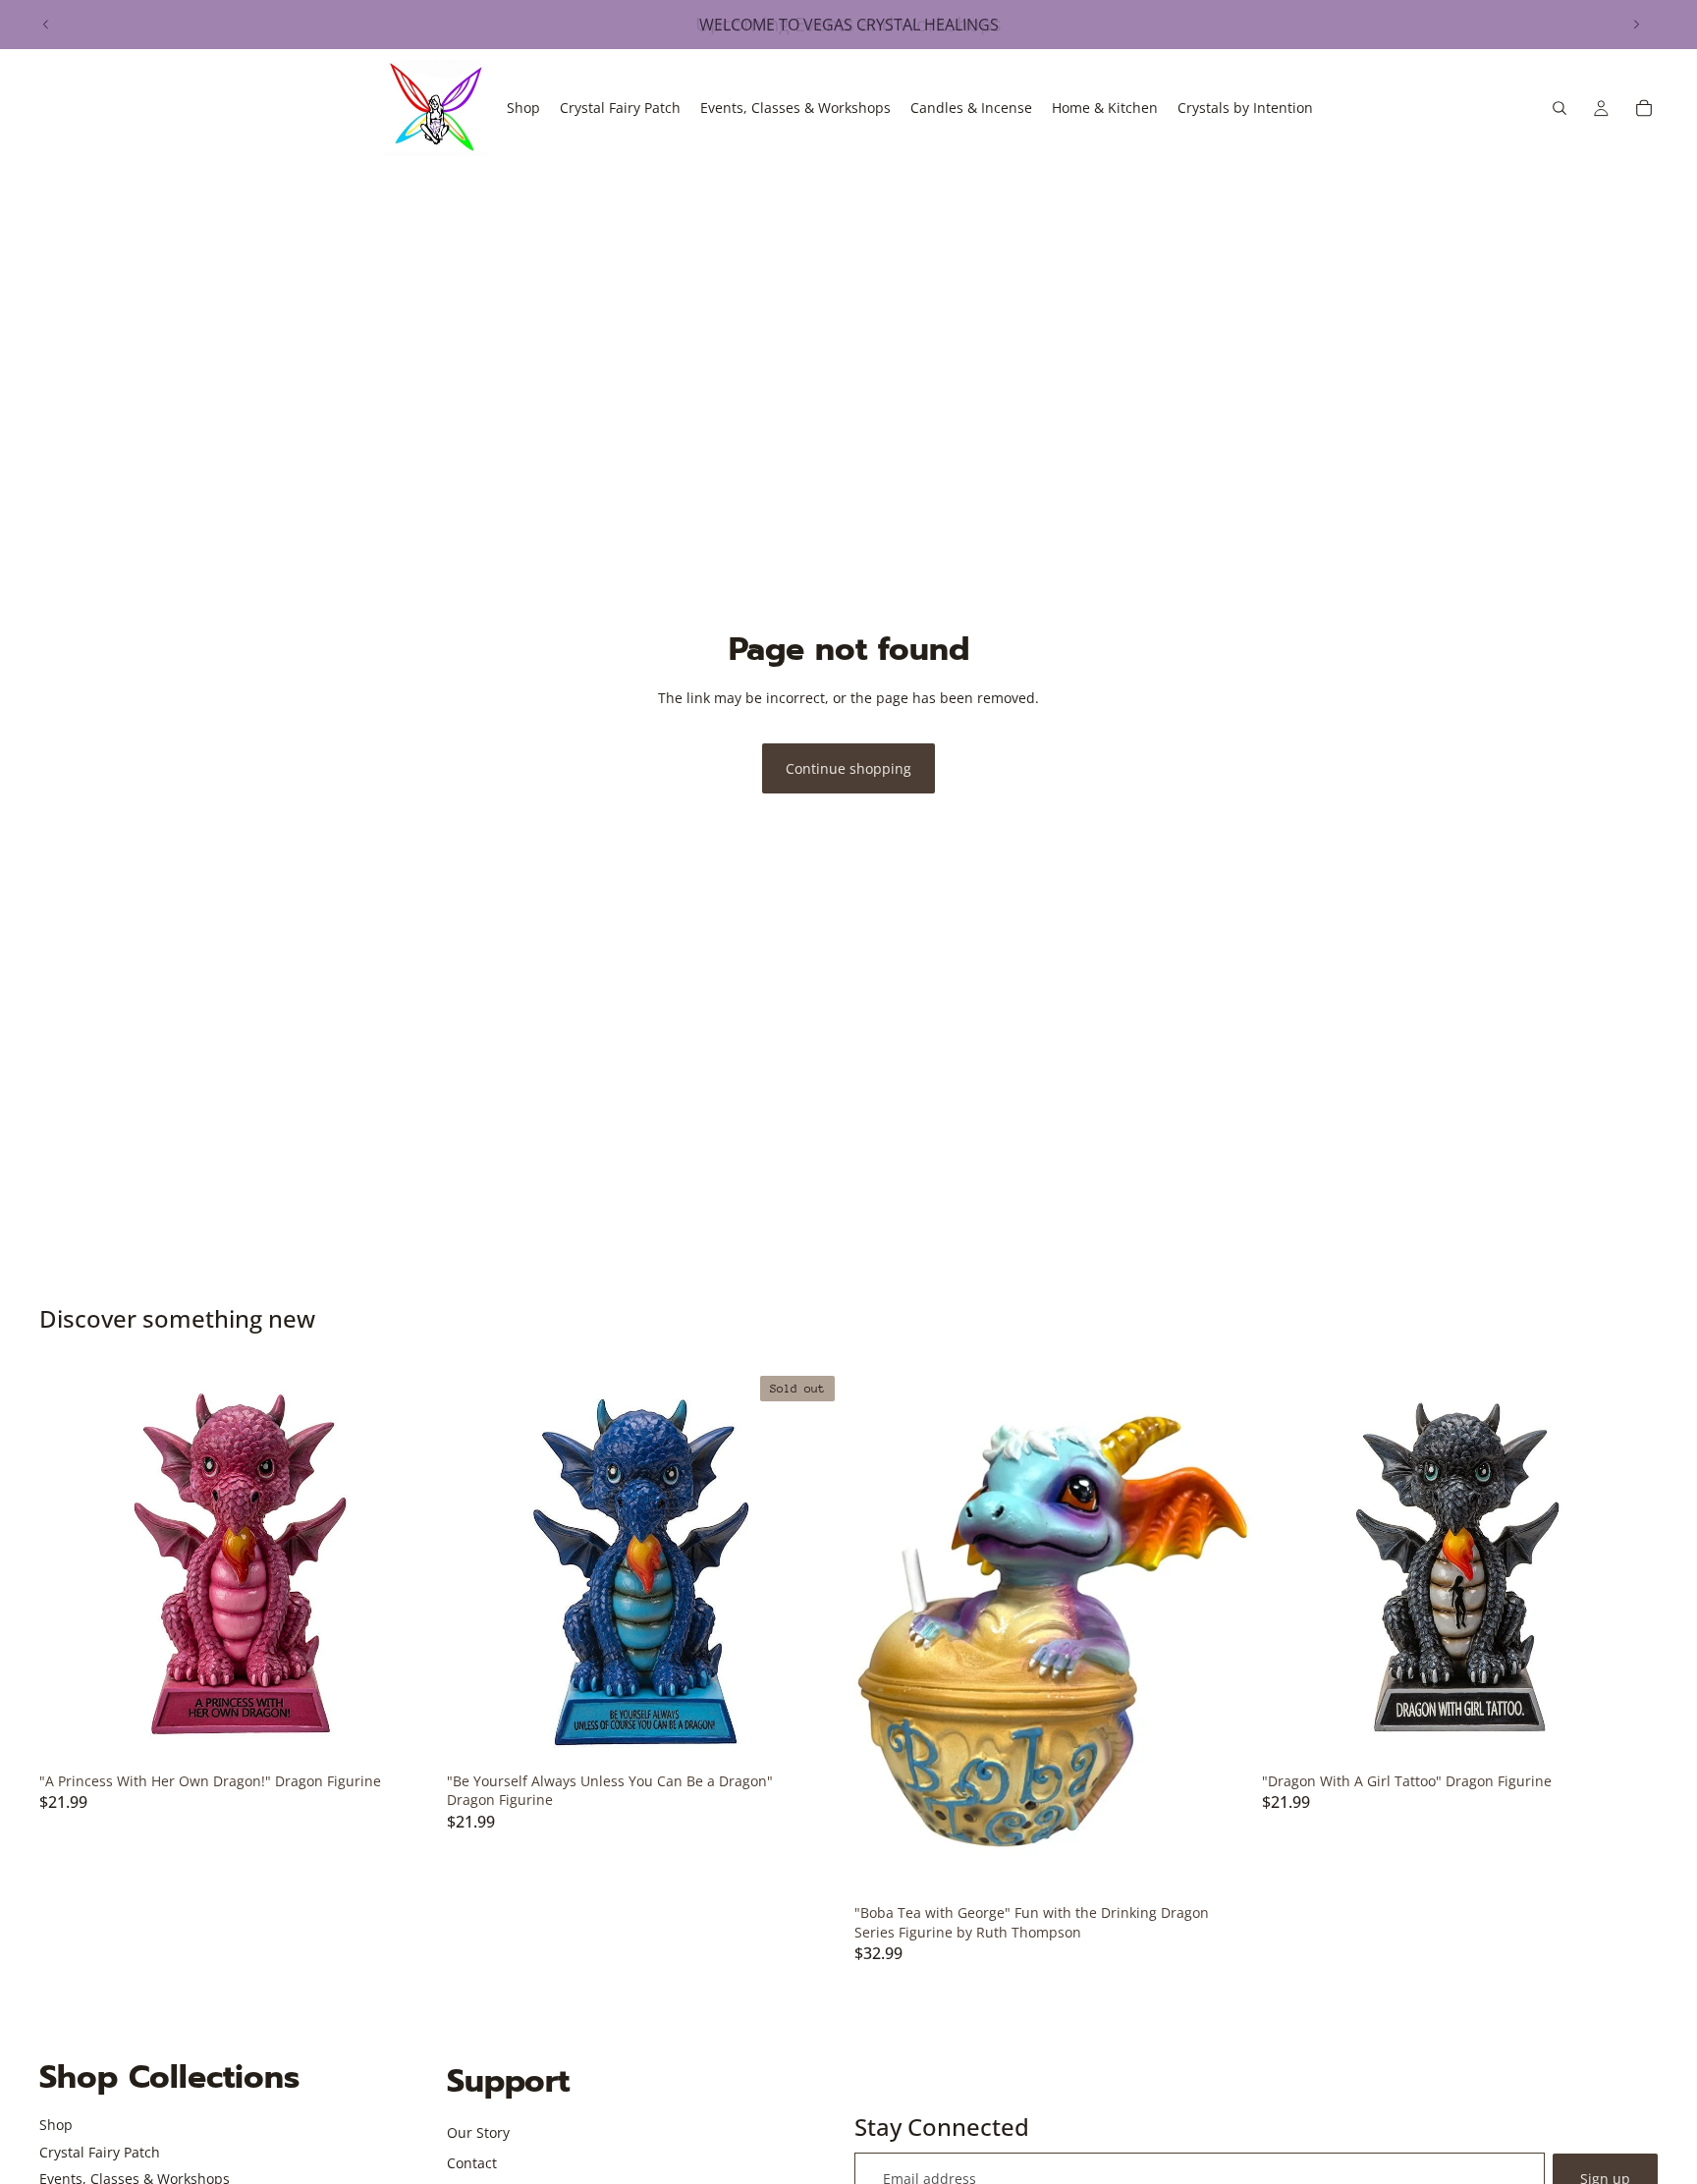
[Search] (1560, 108)
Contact (472, 2163)
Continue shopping (848, 768)
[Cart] (1644, 108)
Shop (56, 2125)
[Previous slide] (46, 25)
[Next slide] (1636, 25)
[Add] (405, 1733)
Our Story (478, 2132)
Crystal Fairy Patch (100, 2152)
